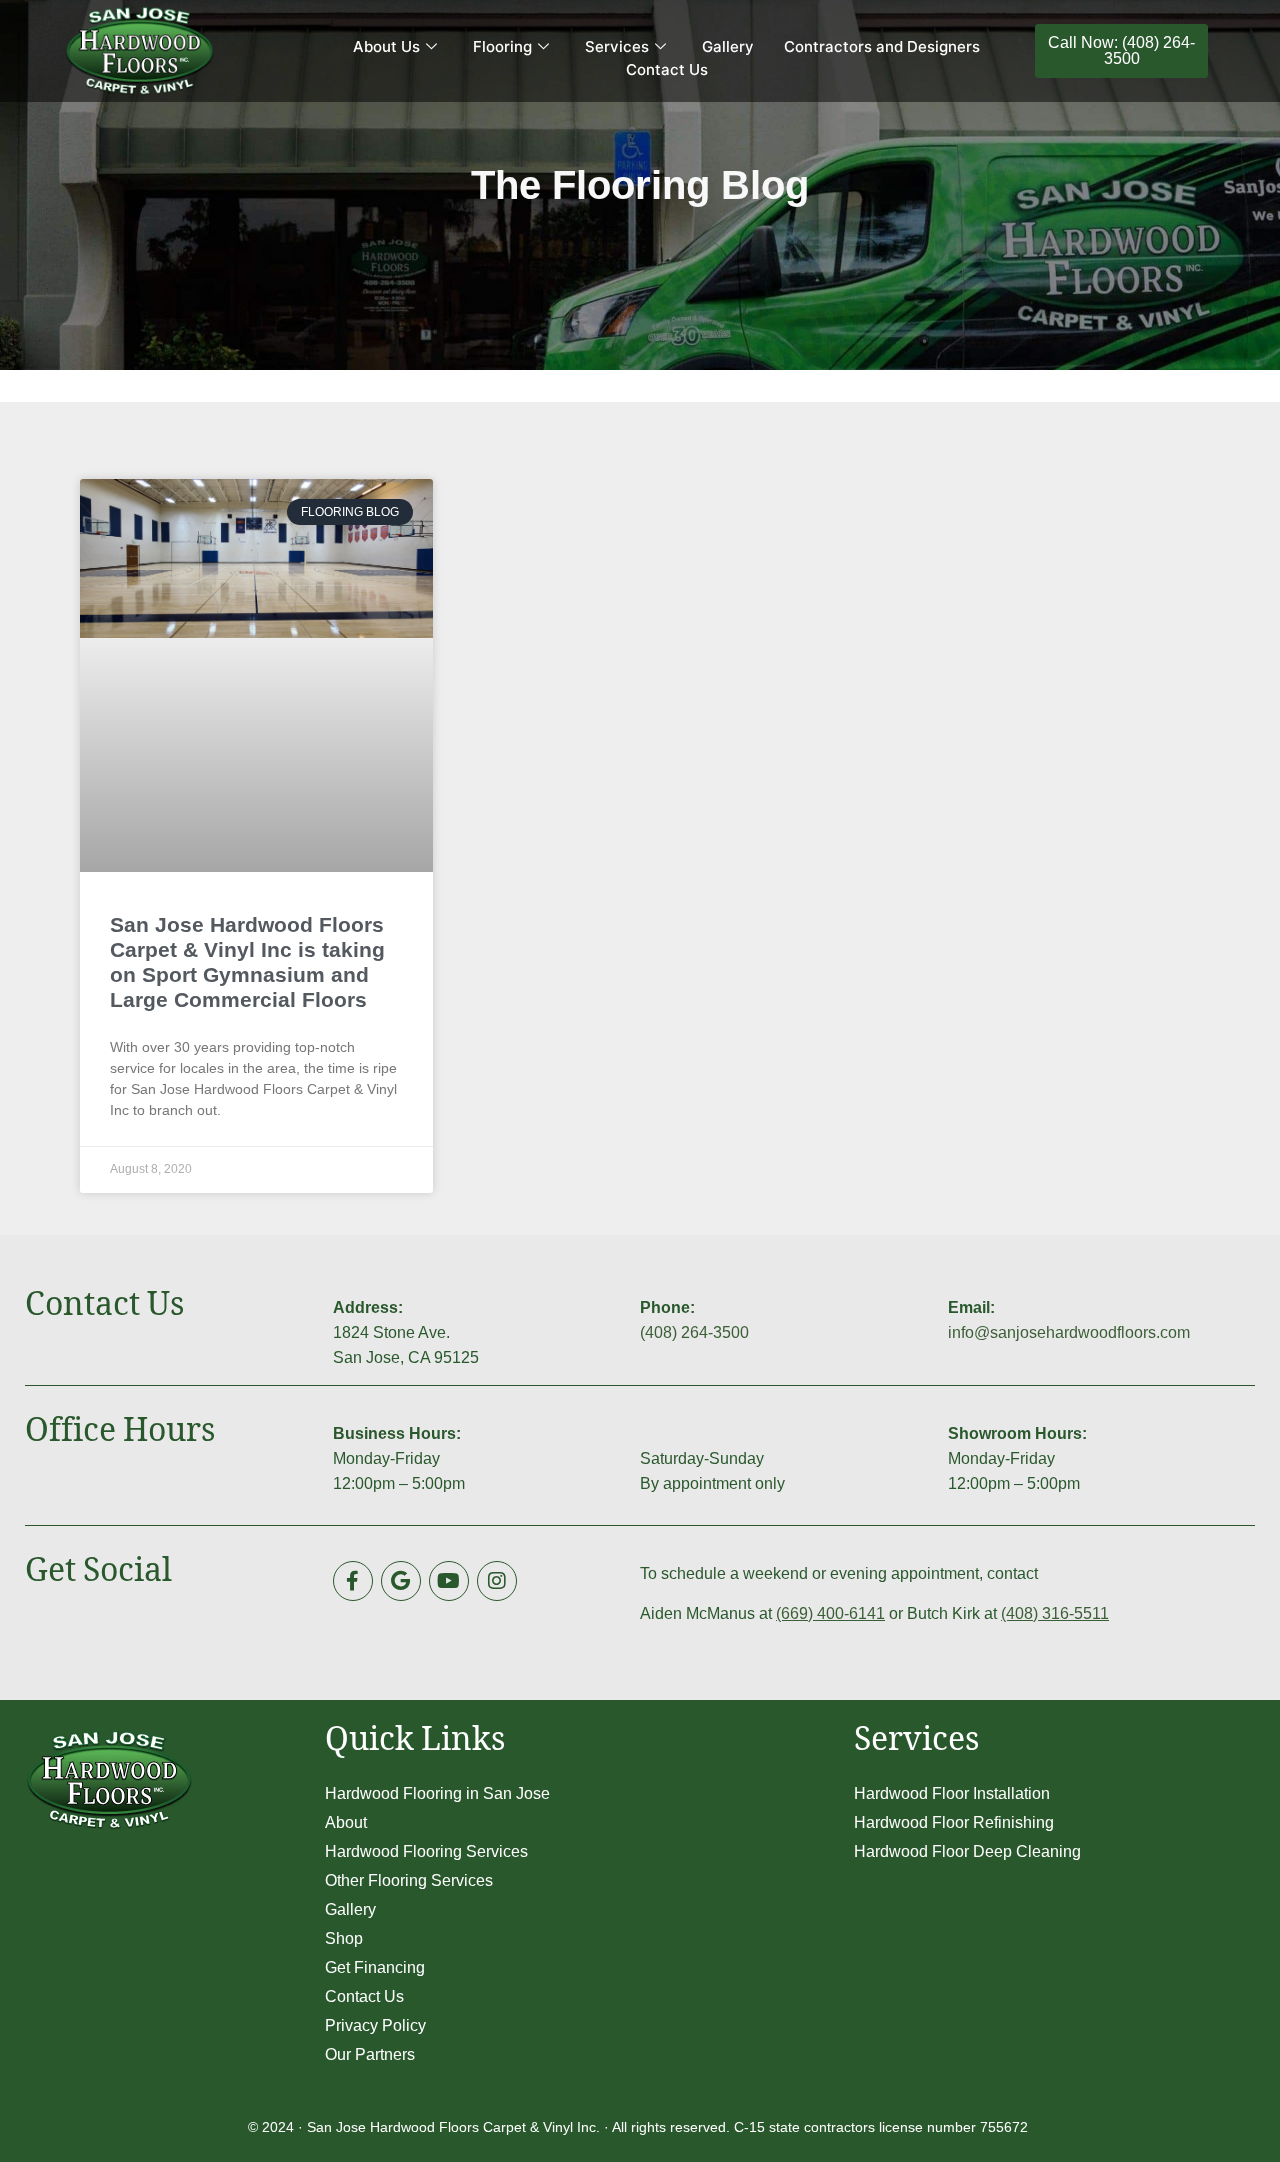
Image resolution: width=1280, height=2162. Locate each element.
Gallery (728, 46)
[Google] (401, 1581)
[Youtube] (449, 1581)
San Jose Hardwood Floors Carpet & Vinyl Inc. (453, 2127)
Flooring (502, 46)
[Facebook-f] (353, 1581)
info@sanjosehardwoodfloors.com (1069, 1332)
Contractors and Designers (882, 46)
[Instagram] (497, 1581)
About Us (386, 46)
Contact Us (667, 69)
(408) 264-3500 (694, 1332)
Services (617, 46)
